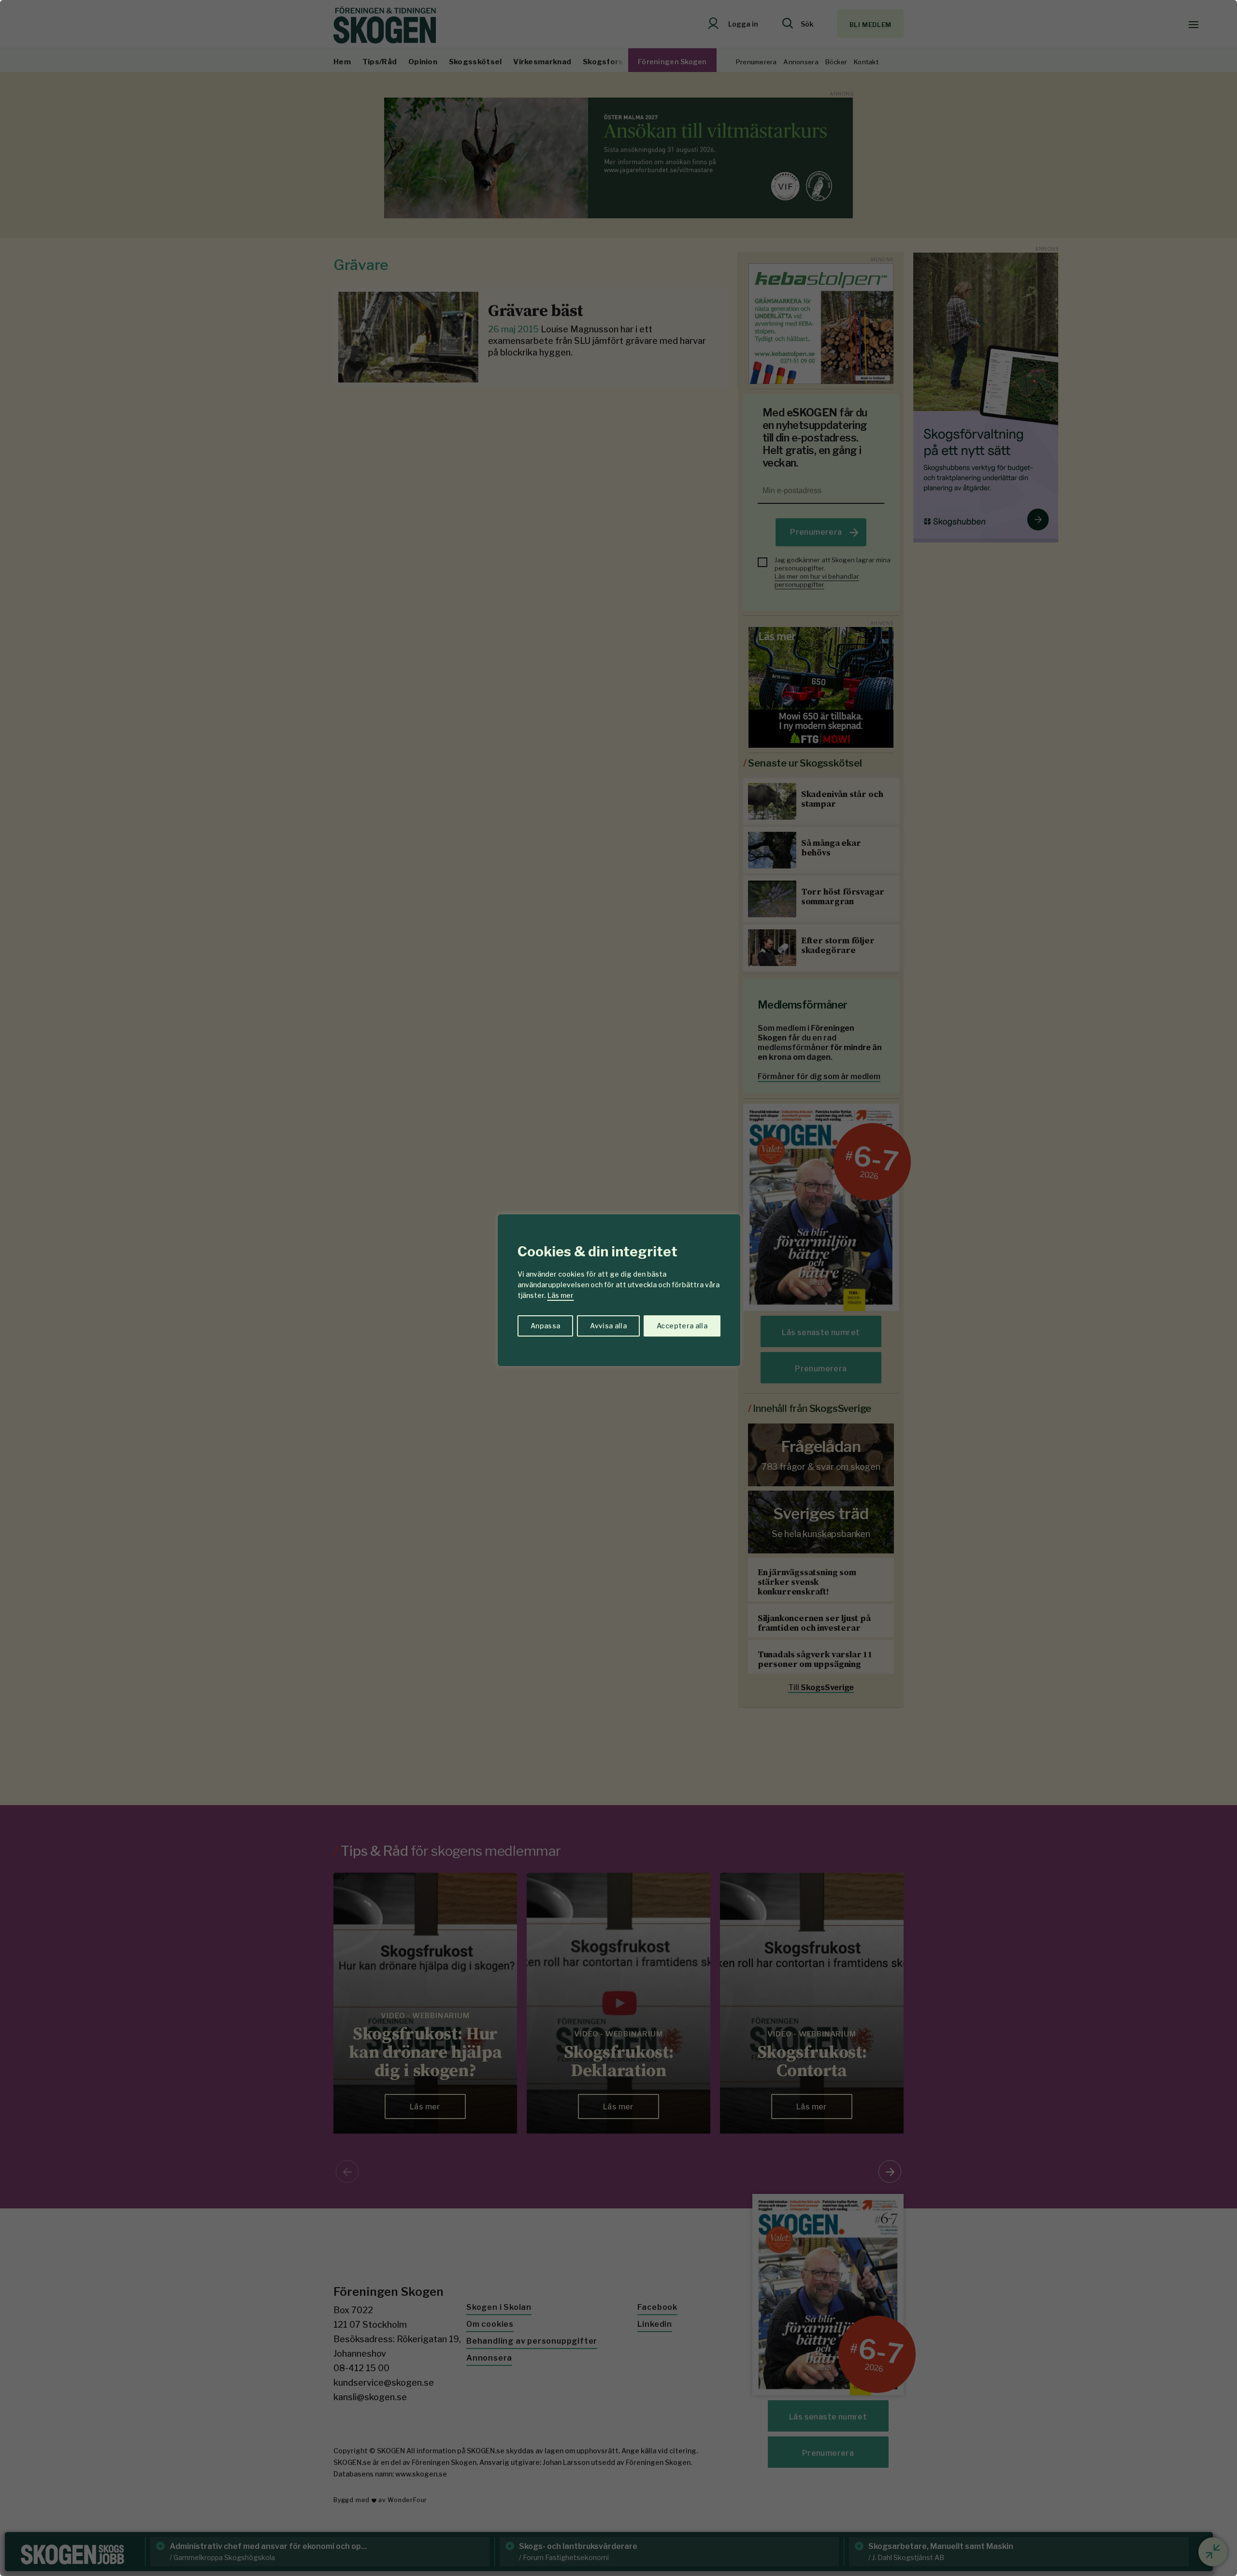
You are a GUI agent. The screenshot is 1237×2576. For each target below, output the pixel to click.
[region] (618, 1288)
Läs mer (561, 1295)
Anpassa (545, 1326)
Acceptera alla (682, 1326)
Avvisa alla (608, 1326)
